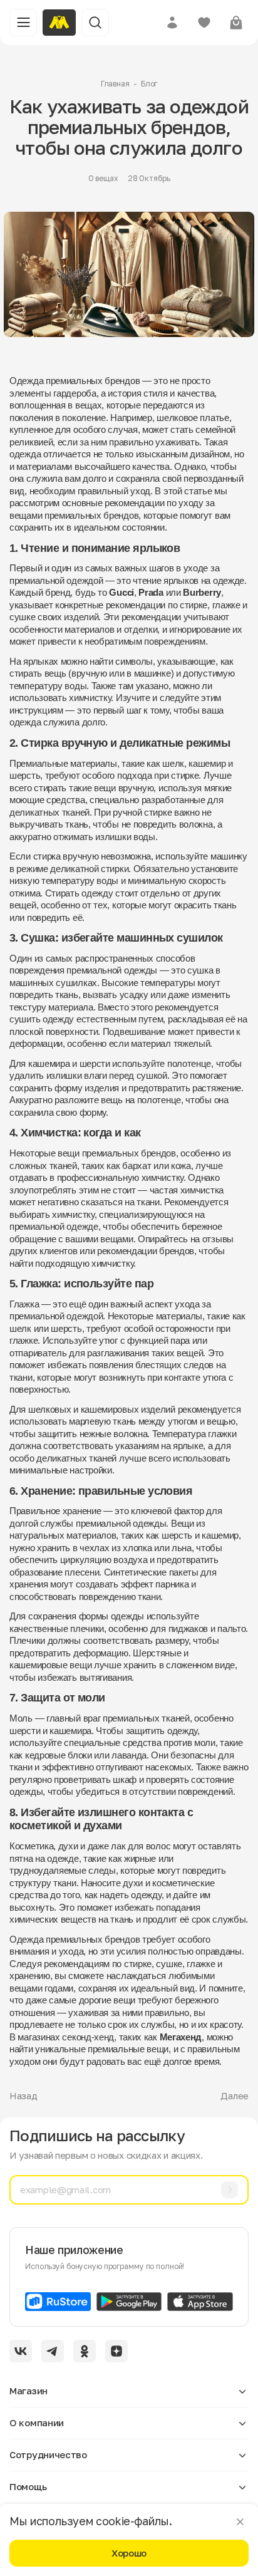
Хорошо (129, 2553)
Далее (235, 2096)
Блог (149, 84)
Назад (23, 2096)
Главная (115, 84)
